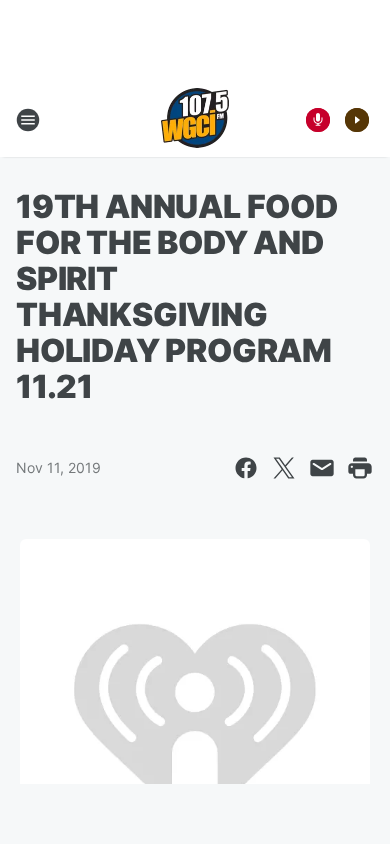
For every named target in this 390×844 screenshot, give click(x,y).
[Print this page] (360, 468)
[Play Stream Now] (357, 120)
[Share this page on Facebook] (246, 468)
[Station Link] (195, 120)
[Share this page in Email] (322, 468)
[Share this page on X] (284, 468)
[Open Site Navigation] (28, 120)
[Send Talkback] (318, 120)
